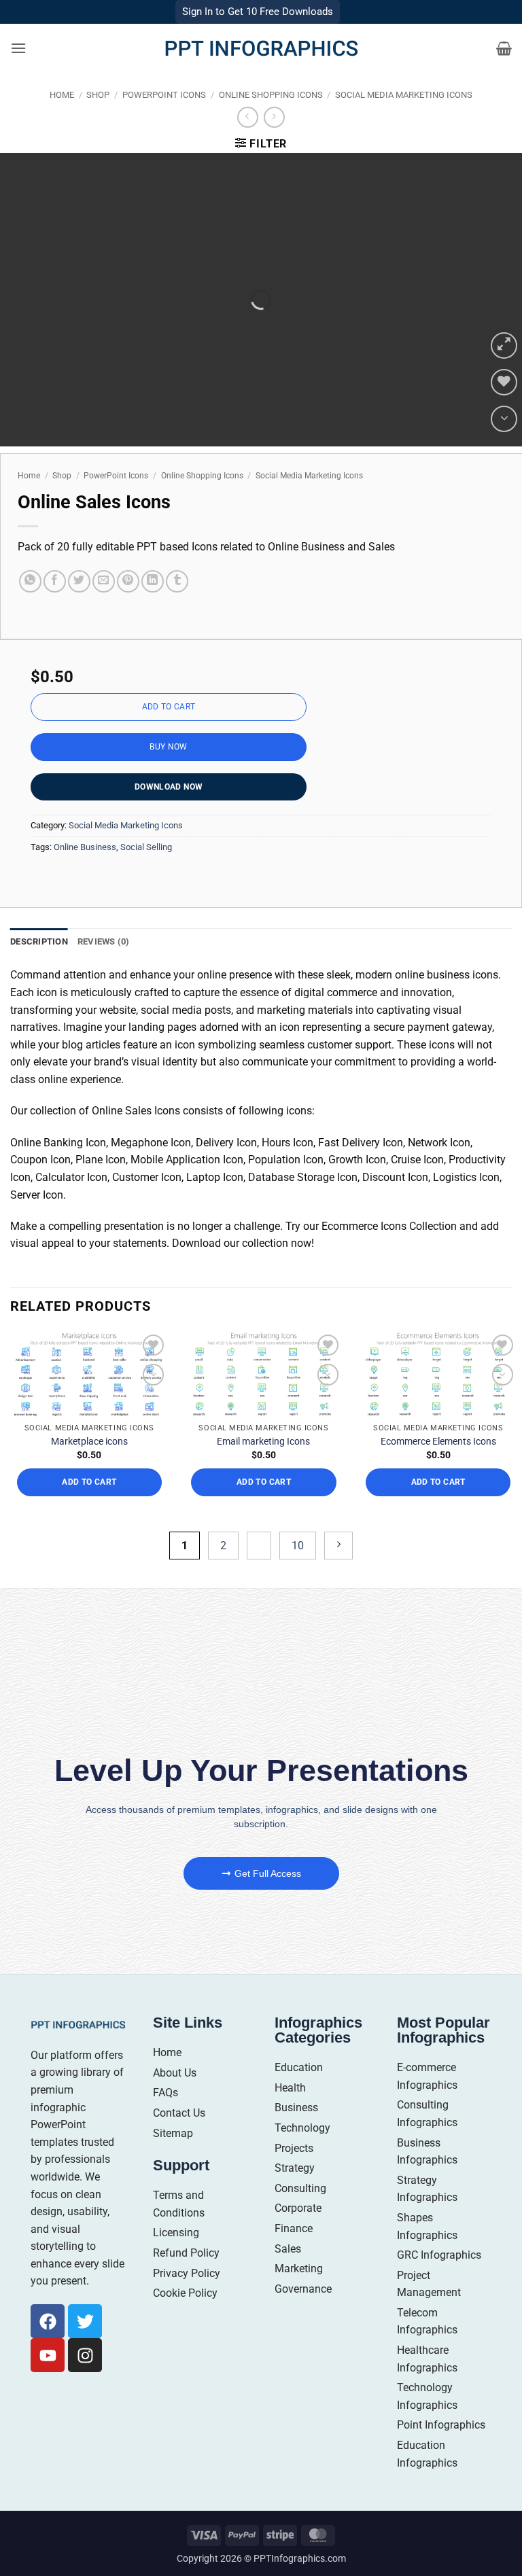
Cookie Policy (185, 2293)
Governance (303, 2289)
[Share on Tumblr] (177, 581)
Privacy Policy (187, 2273)
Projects (294, 2148)
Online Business (85, 847)
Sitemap (173, 2133)
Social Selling (146, 847)
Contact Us (179, 2113)
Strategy (295, 2168)
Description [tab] (39, 941)
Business (296, 2107)
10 (298, 1546)
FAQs (166, 2093)
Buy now (169, 747)
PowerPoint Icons (164, 95)
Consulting (300, 2188)
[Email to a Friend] (104, 581)
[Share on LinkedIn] (153, 581)
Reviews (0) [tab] (104, 941)
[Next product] (248, 117)
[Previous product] (274, 117)
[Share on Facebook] (55, 581)
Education (299, 2067)
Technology (302, 2128)
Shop (98, 95)
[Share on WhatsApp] (30, 581)
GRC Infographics (439, 2255)
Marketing (299, 2269)
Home (62, 95)
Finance (294, 2228)
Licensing (176, 2233)
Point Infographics (441, 2425)
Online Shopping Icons (271, 95)
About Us (175, 2073)
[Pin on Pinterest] (128, 581)
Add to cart (169, 707)
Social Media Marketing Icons (404, 95)
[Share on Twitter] (79, 581)
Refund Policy (186, 2253)
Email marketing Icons (263, 1441)
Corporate (298, 2208)
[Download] (504, 419)
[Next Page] (338, 1546)
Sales (288, 2249)
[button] (18, 48)
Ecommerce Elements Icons (438, 1441)
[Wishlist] (504, 382)
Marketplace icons (89, 1441)
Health (290, 2088)
